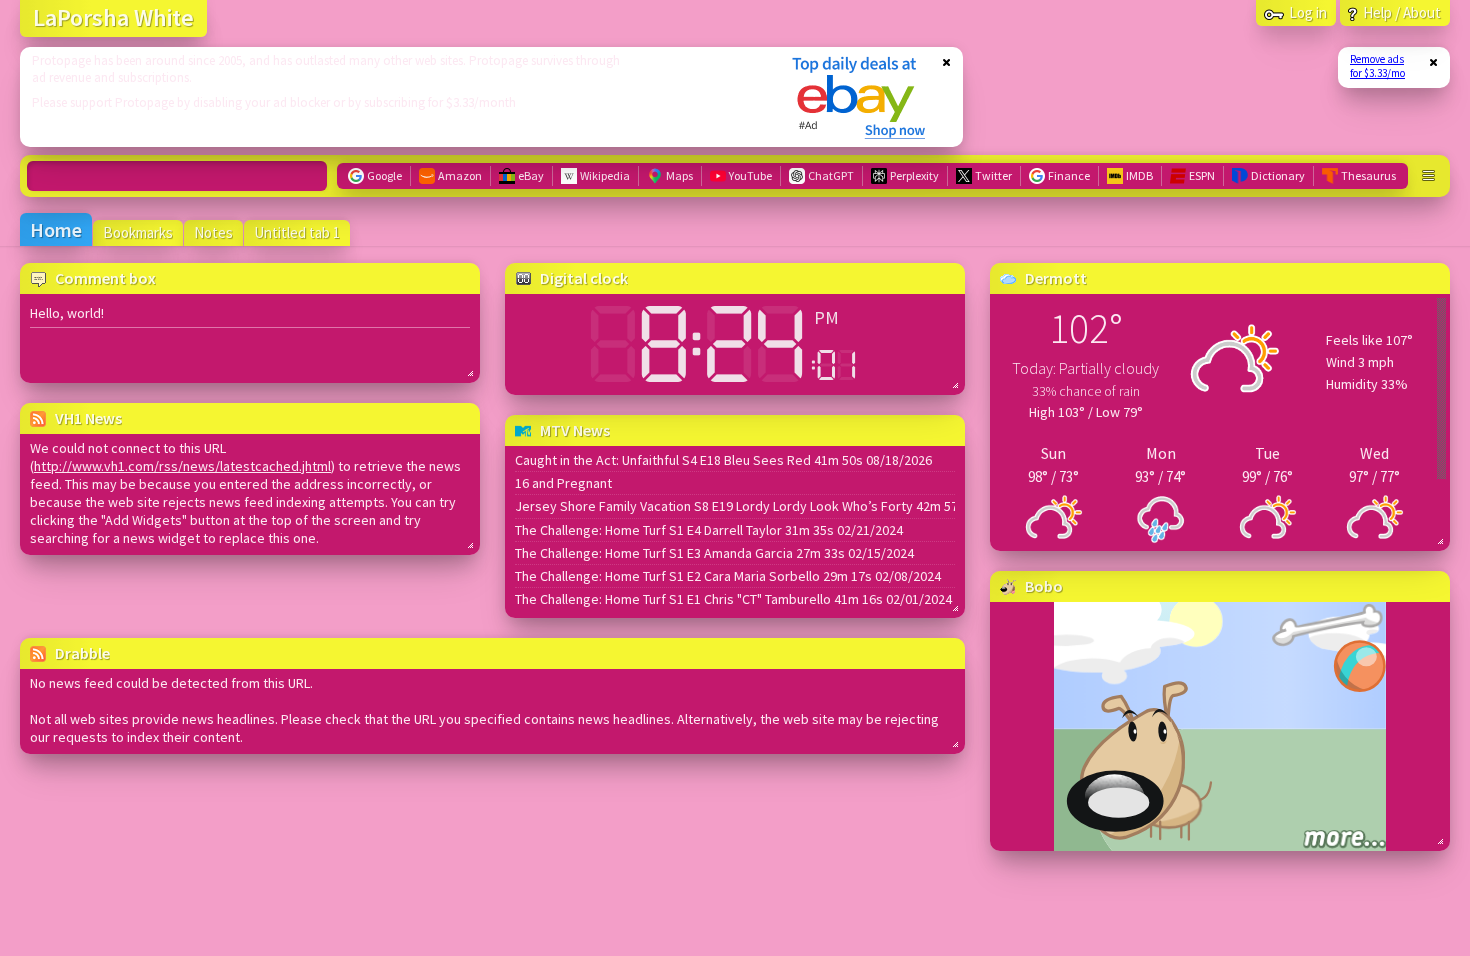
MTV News (575, 430)
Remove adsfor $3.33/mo (1377, 66)
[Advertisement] (393, 97)
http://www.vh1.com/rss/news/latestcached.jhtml (182, 466)
